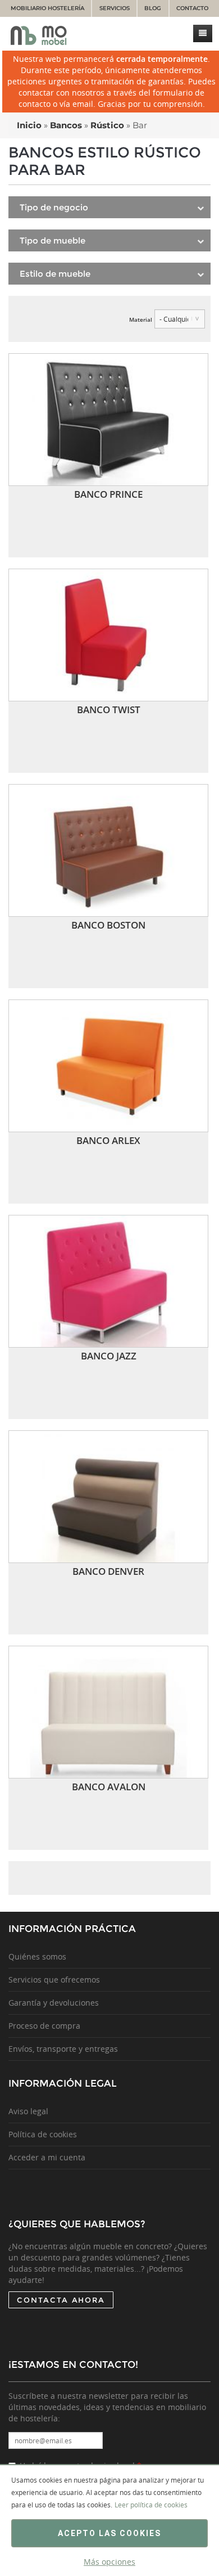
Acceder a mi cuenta (47, 2157)
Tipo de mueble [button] (53, 240)
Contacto (192, 8)
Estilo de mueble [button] (55, 274)
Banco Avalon (109, 1787)
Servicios (115, 8)
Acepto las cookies (109, 2533)
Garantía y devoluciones (54, 2003)
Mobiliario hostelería (47, 8)
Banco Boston (108, 925)
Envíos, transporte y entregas (63, 2049)
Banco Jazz (109, 1356)
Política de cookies (43, 2134)
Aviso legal (28, 2111)
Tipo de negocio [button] (54, 207)
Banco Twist (109, 710)
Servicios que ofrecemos (54, 1980)
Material (141, 319)
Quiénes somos (37, 1956)
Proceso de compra (44, 2026)
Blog (153, 8)
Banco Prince (108, 494)
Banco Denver (108, 1571)
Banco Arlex (108, 1140)
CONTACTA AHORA (61, 2300)
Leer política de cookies (151, 2505)
